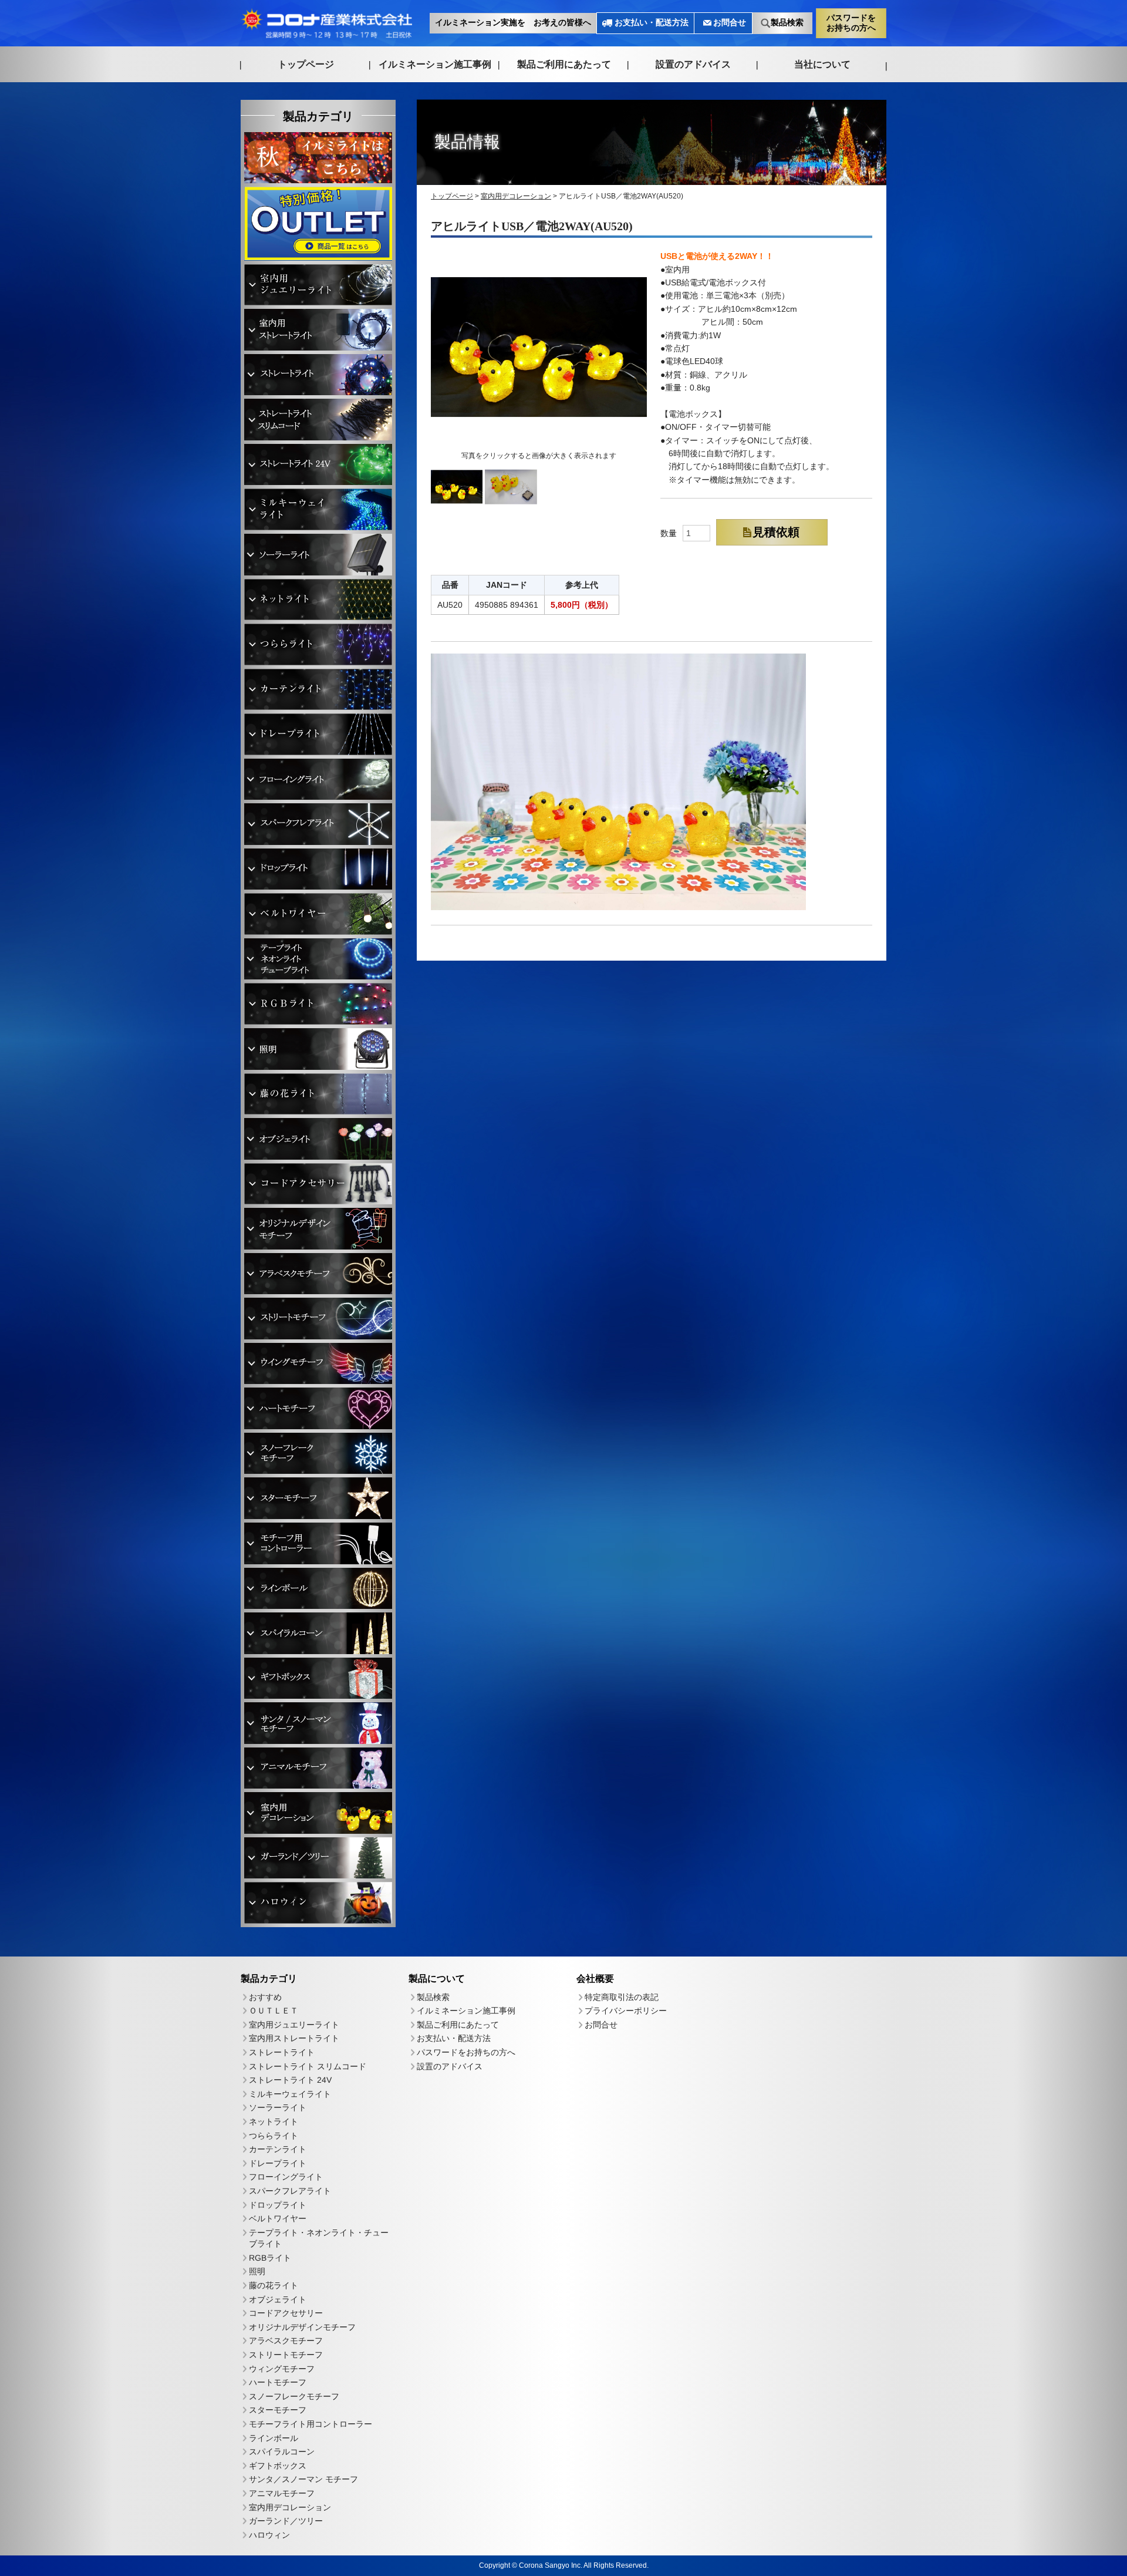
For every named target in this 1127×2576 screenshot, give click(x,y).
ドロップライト (278, 2204)
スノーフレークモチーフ (294, 2396)
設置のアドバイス (693, 64)
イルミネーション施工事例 (435, 64)
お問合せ (730, 23)
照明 (257, 2271)
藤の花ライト (274, 2285)
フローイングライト (286, 2177)
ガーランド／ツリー (286, 2521)
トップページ (306, 64)
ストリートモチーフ (286, 2355)
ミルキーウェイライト (290, 2093)
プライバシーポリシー (626, 2011)
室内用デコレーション (290, 2507)
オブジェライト (278, 2299)
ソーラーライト (278, 2107)
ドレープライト (278, 2163)
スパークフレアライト (290, 2191)
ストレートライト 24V (290, 2080)
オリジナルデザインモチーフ (302, 2327)
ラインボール (274, 2437)
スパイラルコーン (282, 2452)
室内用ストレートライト (294, 2038)
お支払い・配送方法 (652, 23)
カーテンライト (278, 2149)
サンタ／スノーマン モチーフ (303, 2479)
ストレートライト (282, 2052)
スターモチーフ (278, 2410)
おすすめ (265, 1996)
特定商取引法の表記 (622, 1997)
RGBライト (270, 2258)
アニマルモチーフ (282, 2493)
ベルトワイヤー (278, 2218)
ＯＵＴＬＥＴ (274, 2011)
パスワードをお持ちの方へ (851, 22)
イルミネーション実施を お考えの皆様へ (513, 23)
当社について (822, 64)
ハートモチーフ (278, 2382)
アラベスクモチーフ (286, 2341)
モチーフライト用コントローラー (311, 2424)
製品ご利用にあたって (564, 64)
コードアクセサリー (286, 2313)
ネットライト (274, 2122)
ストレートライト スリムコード (308, 2066)
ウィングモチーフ (282, 2368)
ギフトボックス (278, 2465)
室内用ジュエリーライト (294, 2024)
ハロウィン (269, 2534)
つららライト (274, 2135)
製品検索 (787, 23)
